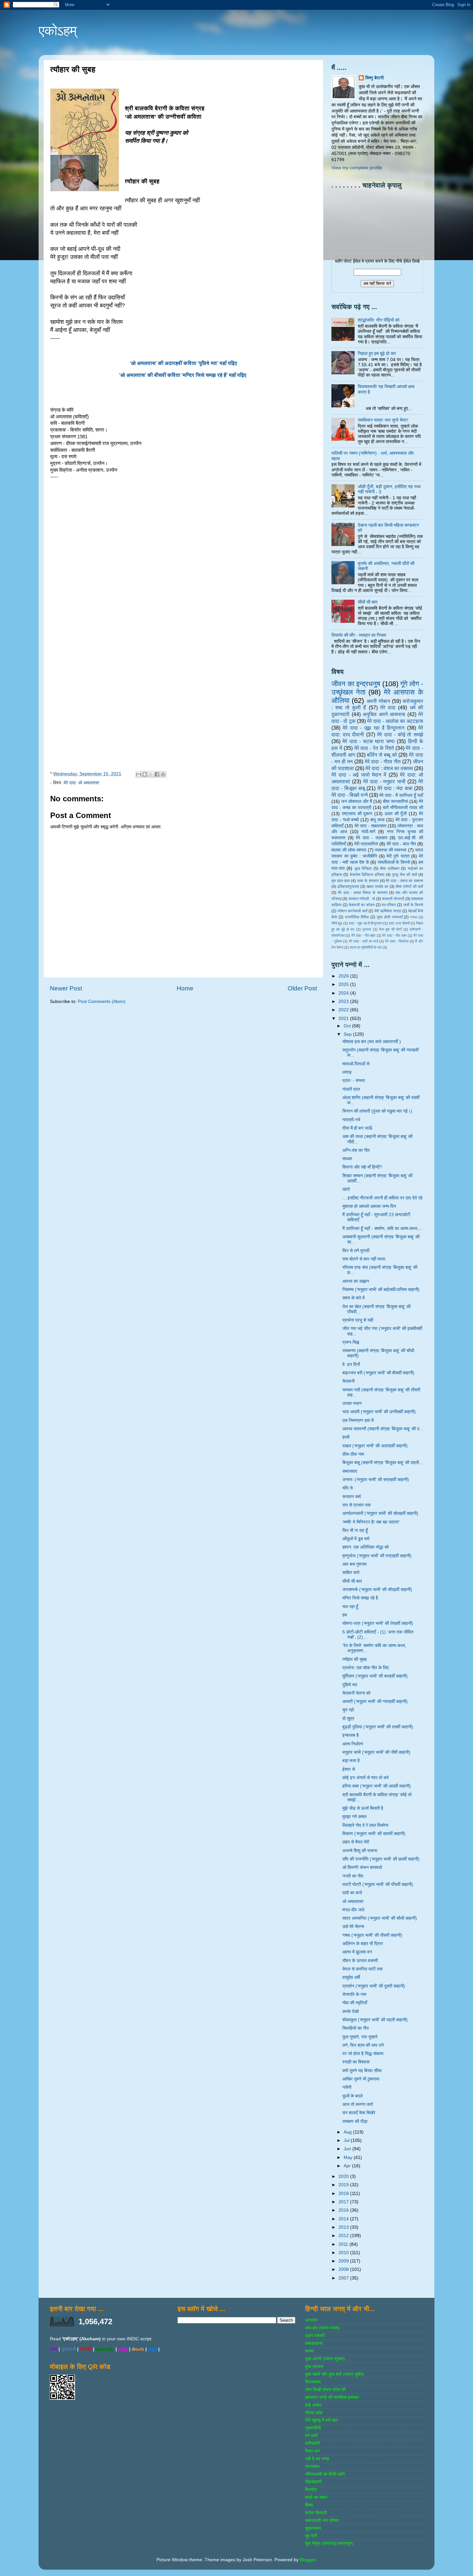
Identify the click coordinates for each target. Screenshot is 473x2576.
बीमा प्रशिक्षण (390, 869)
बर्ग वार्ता (311, 2436)
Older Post (302, 988)
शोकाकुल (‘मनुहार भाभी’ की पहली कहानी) (375, 2020)
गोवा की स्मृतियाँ (355, 2003)
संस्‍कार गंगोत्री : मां (362, 899)
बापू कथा (377, 820)
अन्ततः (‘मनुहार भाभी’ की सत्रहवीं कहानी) (376, 1480)
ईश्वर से (349, 1769)
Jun (348, 2149)
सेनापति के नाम (354, 1994)
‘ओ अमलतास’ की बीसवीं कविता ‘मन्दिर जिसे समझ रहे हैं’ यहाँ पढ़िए (183, 375)
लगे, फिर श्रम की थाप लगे (363, 2045)
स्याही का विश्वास (356, 2062)
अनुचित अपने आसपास (384, 714)
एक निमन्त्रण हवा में (358, 1420)
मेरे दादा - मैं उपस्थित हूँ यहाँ (401, 795)
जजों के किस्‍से (413, 905)
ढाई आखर (313, 2405)
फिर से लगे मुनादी (356, 1251)
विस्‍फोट (311, 2490)
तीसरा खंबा (314, 2413)
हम (345, 1615)
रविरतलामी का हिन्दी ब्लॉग (325, 2474)
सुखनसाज (313, 2528)
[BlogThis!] (145, 774)
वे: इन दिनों (351, 1365)
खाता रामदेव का (377, 887)
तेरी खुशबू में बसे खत (321, 2420)
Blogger (308, 2560)
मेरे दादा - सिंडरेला (397, 941)
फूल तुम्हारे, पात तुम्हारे (360, 2037)
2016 (344, 2210)
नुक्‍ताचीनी (313, 2428)
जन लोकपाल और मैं (357, 801)
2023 (344, 1001)
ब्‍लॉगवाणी (312, 2443)
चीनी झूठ (337, 923)
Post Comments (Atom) (102, 1001)
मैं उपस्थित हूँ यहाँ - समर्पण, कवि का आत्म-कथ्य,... (382, 1229)
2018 (344, 2194)
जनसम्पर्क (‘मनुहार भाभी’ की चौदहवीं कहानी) (377, 1590)
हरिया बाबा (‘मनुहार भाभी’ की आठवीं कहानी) (377, 1786)
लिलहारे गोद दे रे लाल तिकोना (365, 1825)
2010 (344, 2253)
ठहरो (346, 1189)
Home (185, 988)
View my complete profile (357, 168)
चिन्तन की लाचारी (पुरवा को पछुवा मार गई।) (377, 1111)
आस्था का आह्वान (356, 1281)
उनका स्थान (352, 1403)
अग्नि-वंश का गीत (356, 1150)
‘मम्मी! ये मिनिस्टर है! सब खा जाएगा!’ (371, 1522)
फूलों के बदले (352, 2096)
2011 (344, 2244)
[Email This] (139, 774)
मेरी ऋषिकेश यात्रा (388, 911)
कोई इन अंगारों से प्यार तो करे (366, 1778)
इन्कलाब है (351, 1735)
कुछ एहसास (314, 2367)
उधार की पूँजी (396, 814)
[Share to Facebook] (157, 774)
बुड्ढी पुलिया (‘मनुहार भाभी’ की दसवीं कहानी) (378, 1727)
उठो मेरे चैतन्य (353, 1927)
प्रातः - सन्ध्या (354, 1081)
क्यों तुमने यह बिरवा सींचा (362, 2071)
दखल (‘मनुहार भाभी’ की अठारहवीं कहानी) (375, 1446)
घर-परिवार (389, 905)
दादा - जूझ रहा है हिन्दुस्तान (366, 923)
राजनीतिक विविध (357, 917)
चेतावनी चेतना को (356, 1693)
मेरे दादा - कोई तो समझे (400, 734)
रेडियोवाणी (313, 2482)
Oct (348, 1026)
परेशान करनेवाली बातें (352, 911)
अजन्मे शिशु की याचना (360, 1851)
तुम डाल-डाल (341, 881)
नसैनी (347, 2087)
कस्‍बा (309, 2351)
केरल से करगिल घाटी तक (362, 1969)
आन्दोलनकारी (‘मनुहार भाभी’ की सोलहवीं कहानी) (380, 1513)
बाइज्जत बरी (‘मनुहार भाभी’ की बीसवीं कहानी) (378, 1373)
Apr (348, 2166)
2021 (344, 1019)
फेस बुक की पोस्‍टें (390, 929)
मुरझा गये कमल (354, 1817)
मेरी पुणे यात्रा (398, 856)
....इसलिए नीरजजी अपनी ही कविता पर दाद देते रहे (382, 1198)
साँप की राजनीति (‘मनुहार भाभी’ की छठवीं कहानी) (381, 1859)
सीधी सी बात (368, 602)
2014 (344, 2219)
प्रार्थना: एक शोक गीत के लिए (366, 1668)
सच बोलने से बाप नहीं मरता (364, 1259)
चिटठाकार (313, 2382)
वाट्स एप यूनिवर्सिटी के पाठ (366, 947)
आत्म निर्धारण (353, 1744)
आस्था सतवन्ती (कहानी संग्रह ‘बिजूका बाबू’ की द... (383, 1429)
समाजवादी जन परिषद (322, 2521)
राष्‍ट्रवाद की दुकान (357, 814)
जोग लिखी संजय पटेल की (325, 2390)
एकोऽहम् (58, 31)
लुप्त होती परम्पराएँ (390, 917)
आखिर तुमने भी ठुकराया (361, 2079)
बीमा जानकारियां (395, 801)
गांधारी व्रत (351, 1089)
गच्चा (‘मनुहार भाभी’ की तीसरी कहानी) (372, 1935)
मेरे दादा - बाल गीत (401, 844)
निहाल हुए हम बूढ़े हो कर (377, 354)
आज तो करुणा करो (358, 2104)
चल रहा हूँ (350, 1607)
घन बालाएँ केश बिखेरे (359, 2113)
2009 (344, 2261)
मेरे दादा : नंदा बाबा (395, 788)
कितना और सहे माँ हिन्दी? (362, 1167)
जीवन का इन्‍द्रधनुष (356, 684)
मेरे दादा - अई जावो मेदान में (359, 775)
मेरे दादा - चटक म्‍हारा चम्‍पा (368, 741)
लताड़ (347, 1072)
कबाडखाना (314, 2343)
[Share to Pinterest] (163, 774)
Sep (348, 1034)
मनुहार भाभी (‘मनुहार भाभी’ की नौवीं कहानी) (376, 1752)
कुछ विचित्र (363, 869)
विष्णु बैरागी (375, 78)
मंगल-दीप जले (353, 1910)
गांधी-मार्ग (368, 832)
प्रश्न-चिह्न (351, 1342)
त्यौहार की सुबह (355, 1659)
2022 (344, 1010)
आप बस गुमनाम (354, 1564)
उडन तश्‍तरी (315, 2336)
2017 (344, 2202)
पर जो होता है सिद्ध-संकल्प (363, 2054)
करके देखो (351, 2012)
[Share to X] (151, 774)
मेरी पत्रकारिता (366, 844)
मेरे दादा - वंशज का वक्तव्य (404, 881)
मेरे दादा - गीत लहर (394, 935)
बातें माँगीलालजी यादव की (403, 808)
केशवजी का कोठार (362, 905)
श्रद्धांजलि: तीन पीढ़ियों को (379, 320)
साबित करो (351, 1573)
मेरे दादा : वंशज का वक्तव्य (389, 768)
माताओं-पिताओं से (356, 1064)
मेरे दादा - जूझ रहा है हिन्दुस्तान (374, 728)
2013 (344, 2227)
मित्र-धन (312, 2451)
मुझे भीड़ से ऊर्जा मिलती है (363, 1808)
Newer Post (66, 988)
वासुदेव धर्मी (351, 1977)
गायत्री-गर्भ (351, 1120)
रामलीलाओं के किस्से (394, 862)
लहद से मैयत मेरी (356, 1842)
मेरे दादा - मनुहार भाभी (384, 781)
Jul (347, 2140)
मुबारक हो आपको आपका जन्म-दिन (369, 1206)
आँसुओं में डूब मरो (356, 1539)
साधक (347, 1159)
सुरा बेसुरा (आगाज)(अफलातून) (329, 2543)
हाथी (346, 1437)
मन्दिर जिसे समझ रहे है (360, 1598)
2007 (344, 2278)
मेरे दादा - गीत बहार (364, 935)
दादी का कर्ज (352, 1893)
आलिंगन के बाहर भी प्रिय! (363, 1944)
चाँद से (348, 1488)
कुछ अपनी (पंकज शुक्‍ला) (325, 2359)
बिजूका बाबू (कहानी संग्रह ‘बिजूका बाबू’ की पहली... (383, 1463)
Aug (348, 2132)
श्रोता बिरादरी (316, 2513)
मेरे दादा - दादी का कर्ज (363, 941)
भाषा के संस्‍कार (368, 881)
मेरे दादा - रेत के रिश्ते (374, 748)
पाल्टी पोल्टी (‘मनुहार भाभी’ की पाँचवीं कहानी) (378, 1884)
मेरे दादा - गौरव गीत (383, 761)
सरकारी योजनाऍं (393, 899)
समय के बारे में (353, 1298)
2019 (344, 2185)
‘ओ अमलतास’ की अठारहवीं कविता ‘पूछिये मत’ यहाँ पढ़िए (183, 363)
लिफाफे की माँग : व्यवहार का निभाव (359, 635)
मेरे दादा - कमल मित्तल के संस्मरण (363, 893)
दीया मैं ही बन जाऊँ (357, 1128)
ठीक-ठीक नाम (353, 1454)
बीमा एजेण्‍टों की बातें (409, 887)
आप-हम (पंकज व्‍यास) (322, 2328)
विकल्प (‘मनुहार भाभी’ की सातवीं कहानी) (374, 1834)
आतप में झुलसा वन (357, 1952)
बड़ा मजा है (351, 1761)
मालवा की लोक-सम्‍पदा (349, 850)
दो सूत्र (348, 1719)
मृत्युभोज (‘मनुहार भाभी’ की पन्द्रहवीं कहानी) (377, 1556)
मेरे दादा (388, 707)
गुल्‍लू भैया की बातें (404, 875)
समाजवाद (350, 1471)
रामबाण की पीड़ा (355, 2121)
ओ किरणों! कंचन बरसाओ (362, 1867)
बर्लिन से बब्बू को (382, 755)
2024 (344, 993)
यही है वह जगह (317, 2459)
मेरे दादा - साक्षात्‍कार (371, 826)
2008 (344, 2269)
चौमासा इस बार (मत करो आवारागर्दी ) (372, 1042)
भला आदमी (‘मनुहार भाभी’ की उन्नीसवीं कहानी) (379, 1412)
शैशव (309, 2505)
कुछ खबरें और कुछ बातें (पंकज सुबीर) (335, 2374)
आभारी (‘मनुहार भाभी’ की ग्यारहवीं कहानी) (375, 1702)
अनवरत (311, 2320)
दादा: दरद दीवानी (399, 923)
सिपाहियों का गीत (356, 2028)
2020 (344, 2176)
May (349, 2157)
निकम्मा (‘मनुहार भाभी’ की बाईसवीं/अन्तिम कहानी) (381, 1290)
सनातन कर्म (352, 1497)
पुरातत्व (367, 929)
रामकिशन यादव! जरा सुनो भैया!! (383, 420)
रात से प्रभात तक (357, 1505)
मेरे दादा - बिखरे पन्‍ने (350, 795)
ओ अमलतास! (353, 1902)
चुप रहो (348, 1710)
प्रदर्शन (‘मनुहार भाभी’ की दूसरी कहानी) (374, 1986)
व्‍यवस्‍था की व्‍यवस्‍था (391, 850)
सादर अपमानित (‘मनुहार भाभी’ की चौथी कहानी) (380, 1918)
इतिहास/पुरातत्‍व (348, 887)
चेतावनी (348, 1381)
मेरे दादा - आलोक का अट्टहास (395, 721)
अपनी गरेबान (378, 701)
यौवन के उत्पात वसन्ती (360, 1961)
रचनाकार (312, 2467)
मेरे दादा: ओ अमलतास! (82, 783)
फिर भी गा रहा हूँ (355, 1530)
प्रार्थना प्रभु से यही (358, 1320)
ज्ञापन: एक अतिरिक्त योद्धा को (366, 1547)
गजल (414, 917)
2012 (344, 2236)
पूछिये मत (350, 1685)
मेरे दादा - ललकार (372, 838)
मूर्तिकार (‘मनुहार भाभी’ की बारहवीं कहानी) (375, 1676)
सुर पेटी (311, 2536)
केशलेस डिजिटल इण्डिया (367, 875)
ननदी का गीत (353, 1876)
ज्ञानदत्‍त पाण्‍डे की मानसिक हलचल (332, 2397)
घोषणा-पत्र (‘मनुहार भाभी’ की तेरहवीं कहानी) (378, 1623)
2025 (344, 984)
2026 (344, 976)
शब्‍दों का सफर (316, 2497)
